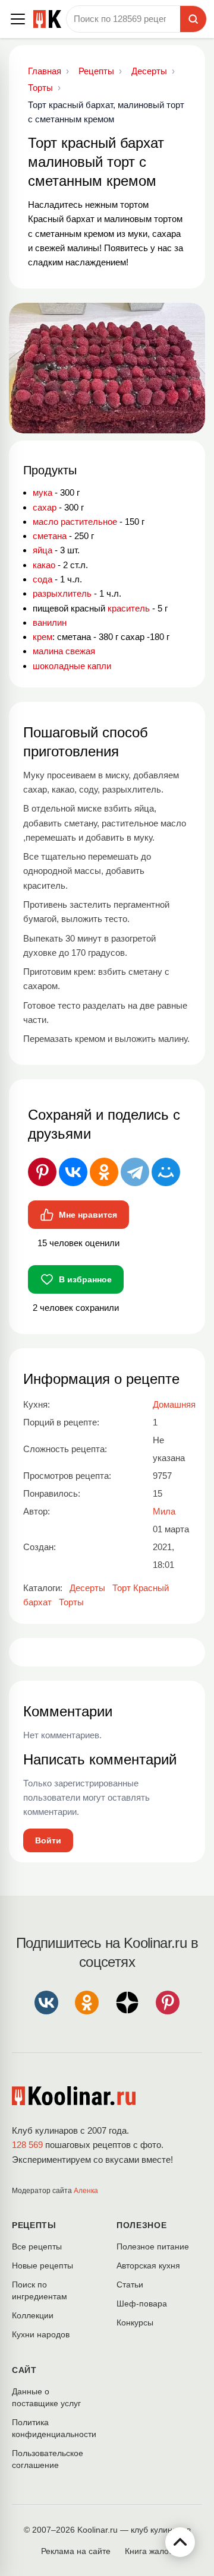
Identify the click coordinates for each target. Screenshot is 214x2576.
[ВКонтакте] (73, 1172)
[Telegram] (135, 1172)
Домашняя (174, 1404)
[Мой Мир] (166, 1172)
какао (44, 565)
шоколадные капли (72, 666)
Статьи (130, 2285)
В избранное (85, 1279)
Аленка (86, 2191)
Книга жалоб (149, 2551)
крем (43, 637)
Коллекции (33, 2315)
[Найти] (193, 19)
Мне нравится (88, 1215)
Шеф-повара (142, 2303)
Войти (48, 1840)
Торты (71, 1602)
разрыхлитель (62, 593)
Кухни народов (41, 2334)
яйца (43, 550)
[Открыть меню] (18, 19)
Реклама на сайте (76, 2551)
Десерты (87, 1588)
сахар (45, 507)
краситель (129, 608)
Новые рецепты (43, 2266)
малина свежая (64, 651)
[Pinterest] (42, 1172)
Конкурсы (135, 2322)
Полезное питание (153, 2247)
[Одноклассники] (104, 1172)
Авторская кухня (148, 2266)
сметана (50, 536)
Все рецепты (37, 2247)
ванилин (50, 622)
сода (43, 579)
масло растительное (75, 522)
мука (43, 492)
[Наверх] (180, 2542)
